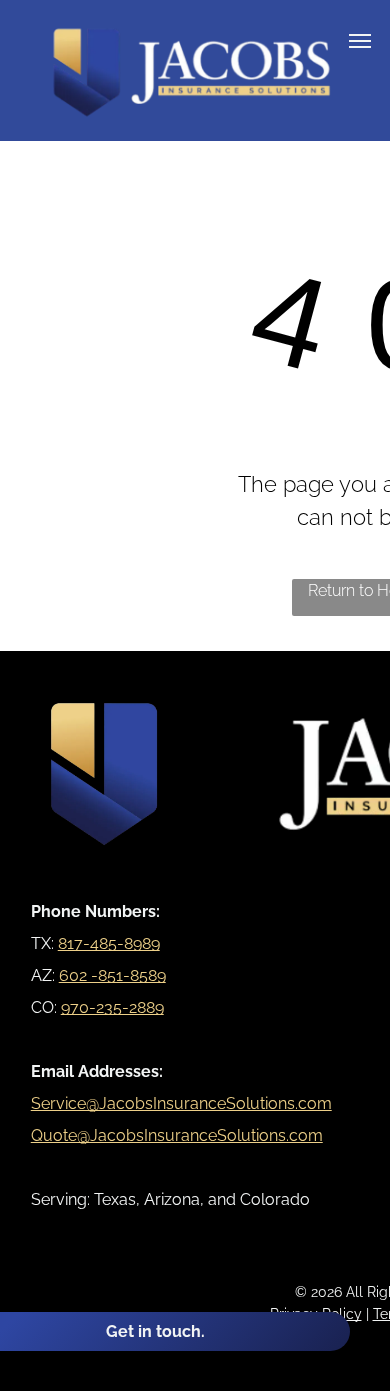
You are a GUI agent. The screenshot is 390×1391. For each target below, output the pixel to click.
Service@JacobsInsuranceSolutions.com (181, 1103)
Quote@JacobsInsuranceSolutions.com (177, 1135)
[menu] (360, 41)
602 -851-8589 (112, 975)
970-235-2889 (112, 1007)
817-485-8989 (109, 943)
